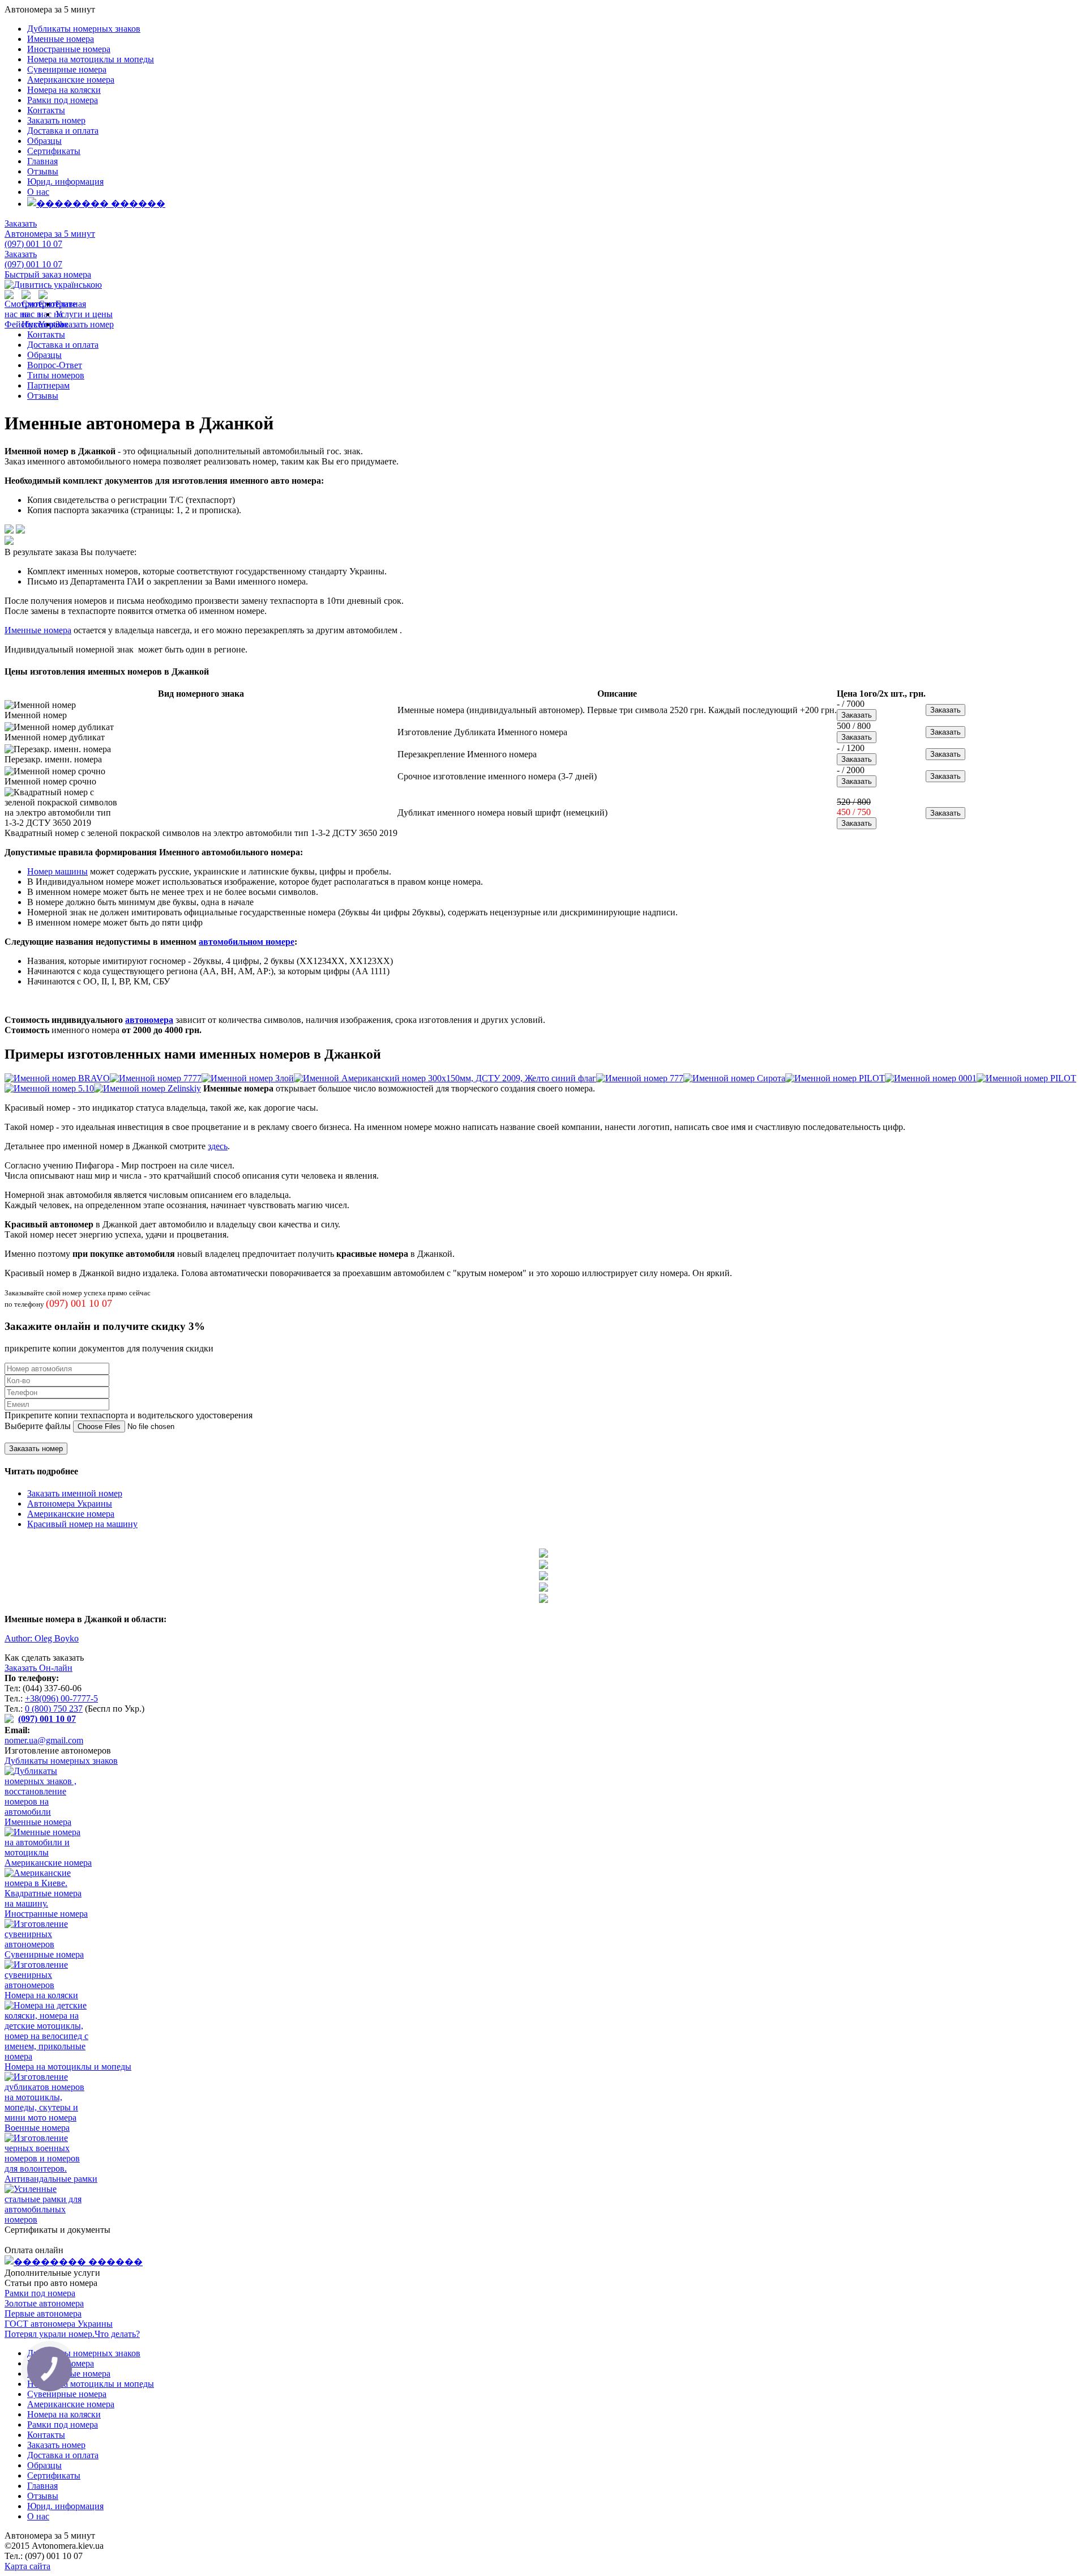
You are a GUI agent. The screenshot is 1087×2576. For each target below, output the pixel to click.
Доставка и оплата (63, 131)
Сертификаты (54, 151)
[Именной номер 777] (640, 1078)
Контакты (46, 110)
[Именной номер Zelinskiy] (147, 1088)
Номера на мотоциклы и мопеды (91, 59)
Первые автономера (43, 2313)
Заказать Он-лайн (38, 1668)
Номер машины (57, 871)
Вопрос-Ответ (55, 365)
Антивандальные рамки (51, 2179)
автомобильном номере (247, 942)
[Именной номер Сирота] (734, 1078)
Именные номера (61, 39)
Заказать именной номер (75, 1493)
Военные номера (37, 2128)
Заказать (21, 223)
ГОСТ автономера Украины (59, 2324)
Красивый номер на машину (82, 1524)
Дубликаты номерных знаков (84, 29)
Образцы (44, 141)
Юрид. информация (65, 182)
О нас (38, 192)
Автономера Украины (70, 1504)
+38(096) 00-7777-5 (61, 1698)
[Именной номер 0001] (931, 1078)
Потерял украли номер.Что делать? (72, 2334)
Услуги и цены (84, 314)
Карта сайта (27, 2566)
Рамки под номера (63, 100)
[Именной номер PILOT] (835, 1078)
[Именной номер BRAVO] (57, 1078)
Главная (42, 161)
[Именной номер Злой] (248, 1078)
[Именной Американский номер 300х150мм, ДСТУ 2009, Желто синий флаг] (445, 1078)
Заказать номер (56, 120)
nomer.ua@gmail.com (44, 1740)
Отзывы (43, 171)
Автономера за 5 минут (50, 234)
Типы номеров (56, 375)
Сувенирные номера (67, 69)
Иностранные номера (69, 49)
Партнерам (48, 385)
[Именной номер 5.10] (49, 1088)
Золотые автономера (44, 2303)
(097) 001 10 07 (33, 244)
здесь (218, 1146)
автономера (149, 1020)
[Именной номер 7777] (156, 1078)
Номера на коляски (64, 90)
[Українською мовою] (53, 285)
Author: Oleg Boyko (42, 1638)
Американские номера (71, 80)
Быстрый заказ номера (48, 274)
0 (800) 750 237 (54, 1709)
